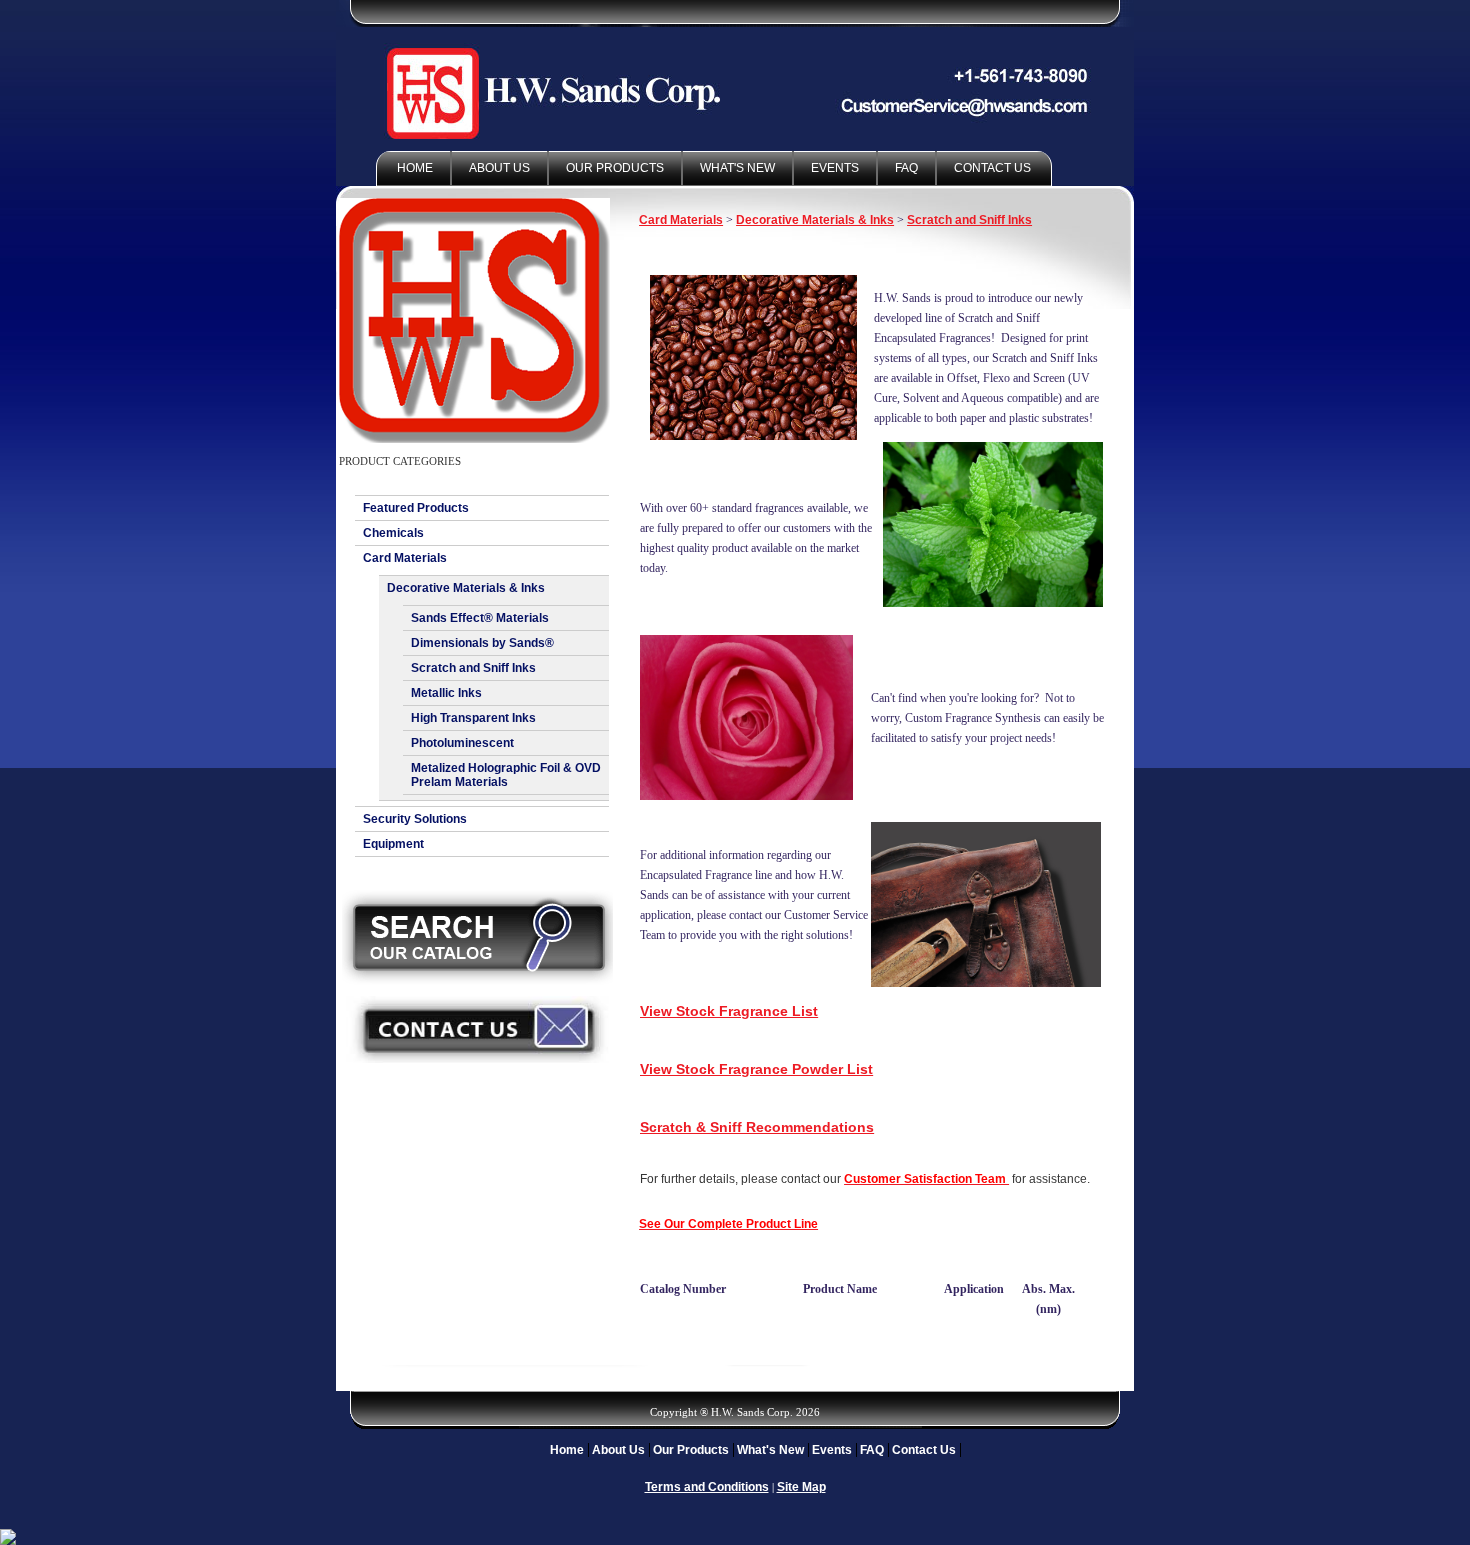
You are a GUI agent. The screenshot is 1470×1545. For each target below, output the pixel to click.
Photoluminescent (462, 743)
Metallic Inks (446, 693)
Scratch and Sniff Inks (473, 668)
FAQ (906, 168)
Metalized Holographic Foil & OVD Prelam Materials (506, 775)
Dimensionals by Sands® (482, 643)
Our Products (615, 168)
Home (415, 168)
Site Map (801, 1487)
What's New (737, 168)
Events (835, 168)
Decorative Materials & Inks (466, 588)
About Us (499, 168)
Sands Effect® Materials (480, 618)
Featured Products (416, 508)
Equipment (393, 844)
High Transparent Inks (473, 718)
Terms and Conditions (707, 1487)
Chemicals (393, 533)
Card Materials (405, 558)
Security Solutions (415, 819)
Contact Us (992, 168)
